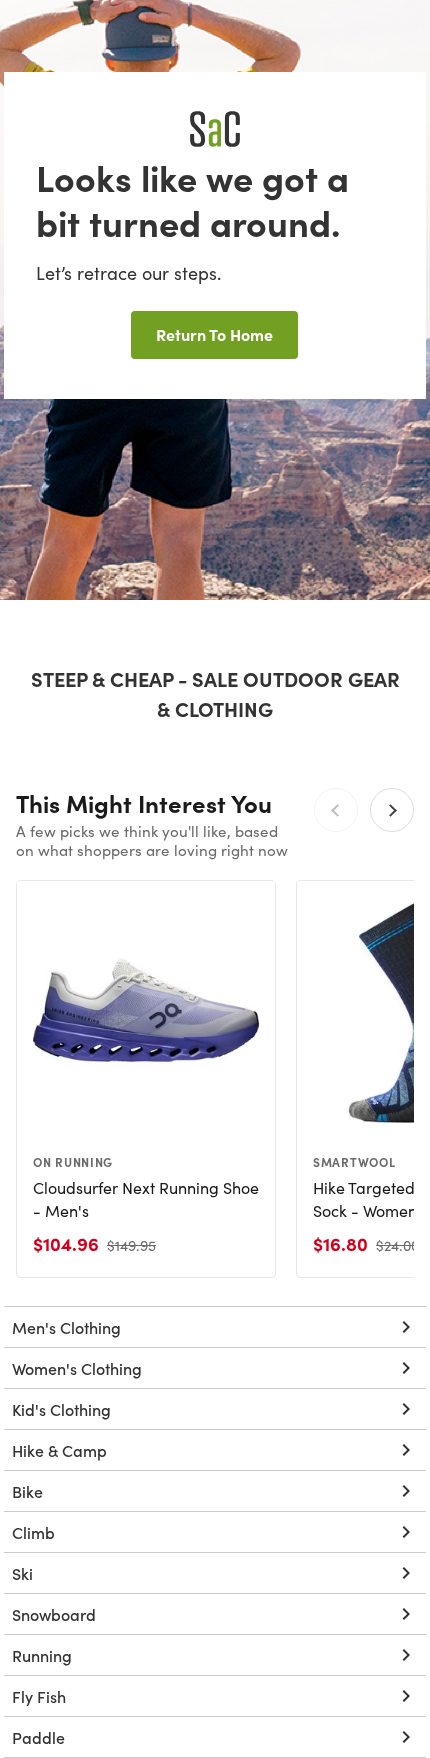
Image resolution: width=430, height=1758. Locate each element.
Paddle (38, 1737)
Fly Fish (39, 1696)
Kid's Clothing (61, 1409)
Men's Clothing (66, 1327)
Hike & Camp (59, 1450)
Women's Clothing (77, 1368)
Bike (27, 1491)
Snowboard (54, 1614)
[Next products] (392, 810)
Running (42, 1655)
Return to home (214, 334)
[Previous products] (336, 810)
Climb (33, 1532)
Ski (22, 1573)
